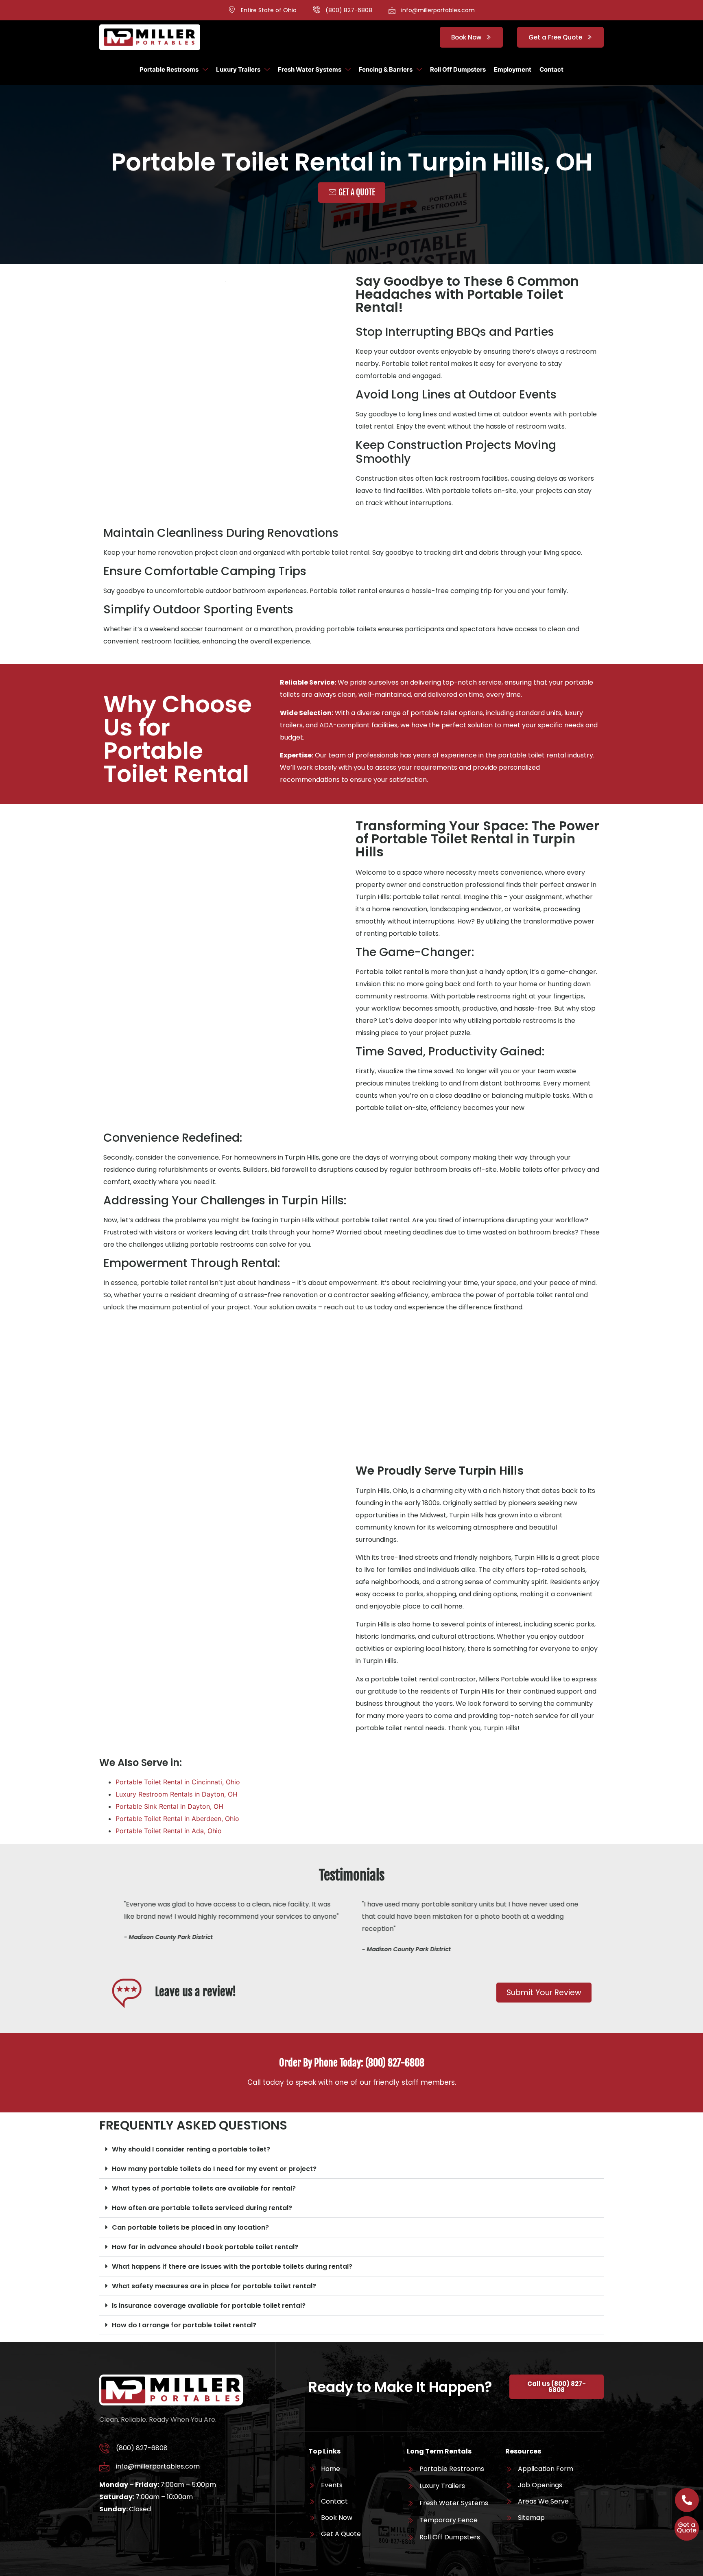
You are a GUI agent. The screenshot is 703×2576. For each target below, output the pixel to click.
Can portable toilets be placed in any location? (190, 2227)
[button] (351, 2149)
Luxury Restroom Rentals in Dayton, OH (177, 1794)
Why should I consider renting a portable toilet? (191, 2149)
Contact (551, 69)
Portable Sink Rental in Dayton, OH (169, 1806)
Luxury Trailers (238, 69)
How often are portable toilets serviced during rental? (202, 2208)
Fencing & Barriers (386, 69)
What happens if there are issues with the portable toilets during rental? (232, 2266)
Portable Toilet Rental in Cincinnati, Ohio (178, 1782)
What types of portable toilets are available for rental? (204, 2188)
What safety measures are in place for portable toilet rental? (214, 2286)
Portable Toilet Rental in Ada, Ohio (169, 1831)
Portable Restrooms (169, 69)
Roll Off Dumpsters (458, 69)
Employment (513, 69)
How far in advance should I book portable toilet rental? (205, 2247)
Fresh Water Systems (310, 69)
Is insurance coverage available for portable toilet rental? (209, 2306)
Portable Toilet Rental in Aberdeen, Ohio (177, 1819)
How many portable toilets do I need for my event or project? (214, 2169)
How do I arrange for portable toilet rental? (184, 2325)
